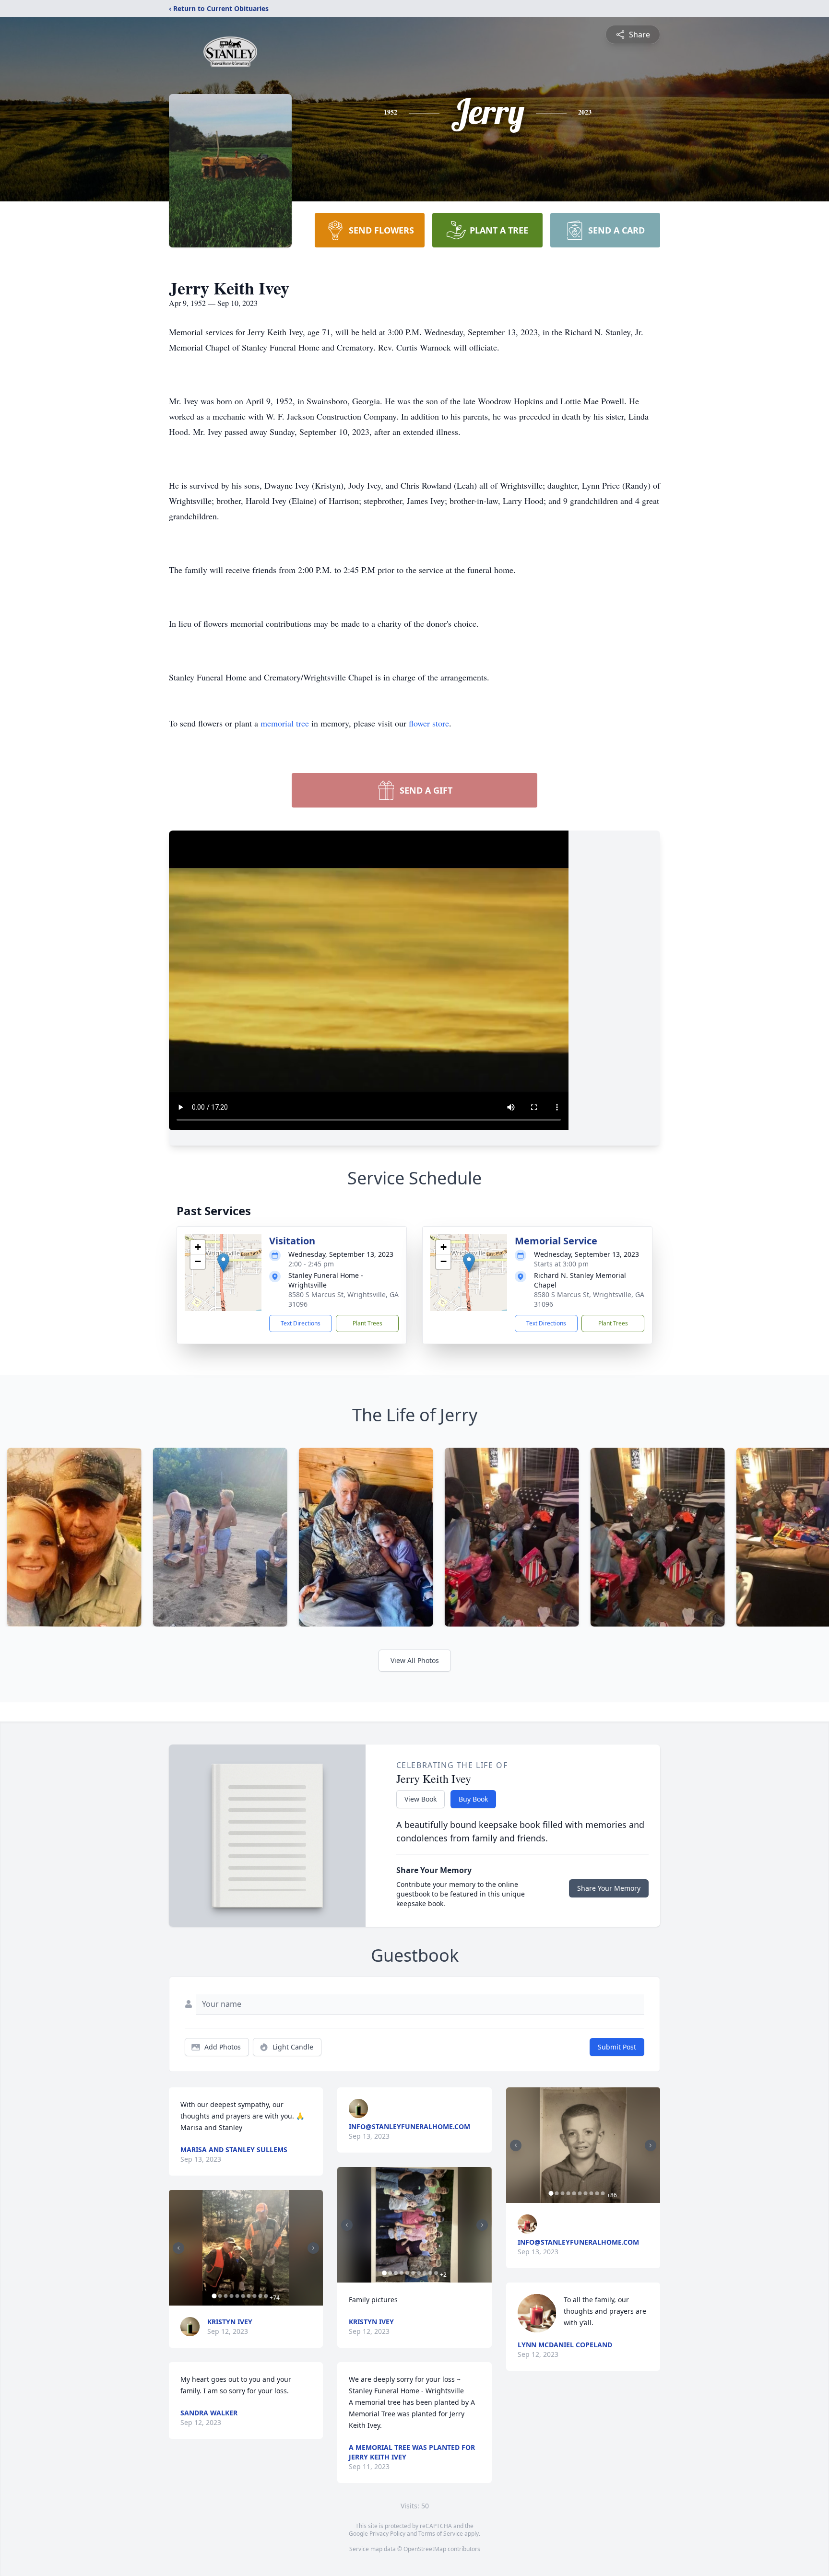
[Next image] (313, 2248)
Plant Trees (367, 1323)
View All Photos (415, 1660)
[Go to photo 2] (220, 2296)
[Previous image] (178, 2248)
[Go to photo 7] (249, 2296)
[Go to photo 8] (254, 2296)
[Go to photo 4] (231, 2296)
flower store (429, 723)
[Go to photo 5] (237, 2296)
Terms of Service (441, 2534)
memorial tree (285, 723)
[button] (223, 1263)
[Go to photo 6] (243, 2296)
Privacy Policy (387, 2534)
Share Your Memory (609, 1888)
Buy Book (473, 1799)
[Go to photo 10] (266, 2296)
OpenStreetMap (425, 2549)
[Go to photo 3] (225, 2296)
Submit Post (617, 2047)
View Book (420, 1799)
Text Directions (301, 1323)
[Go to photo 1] (214, 2296)
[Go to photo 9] (260, 2296)
